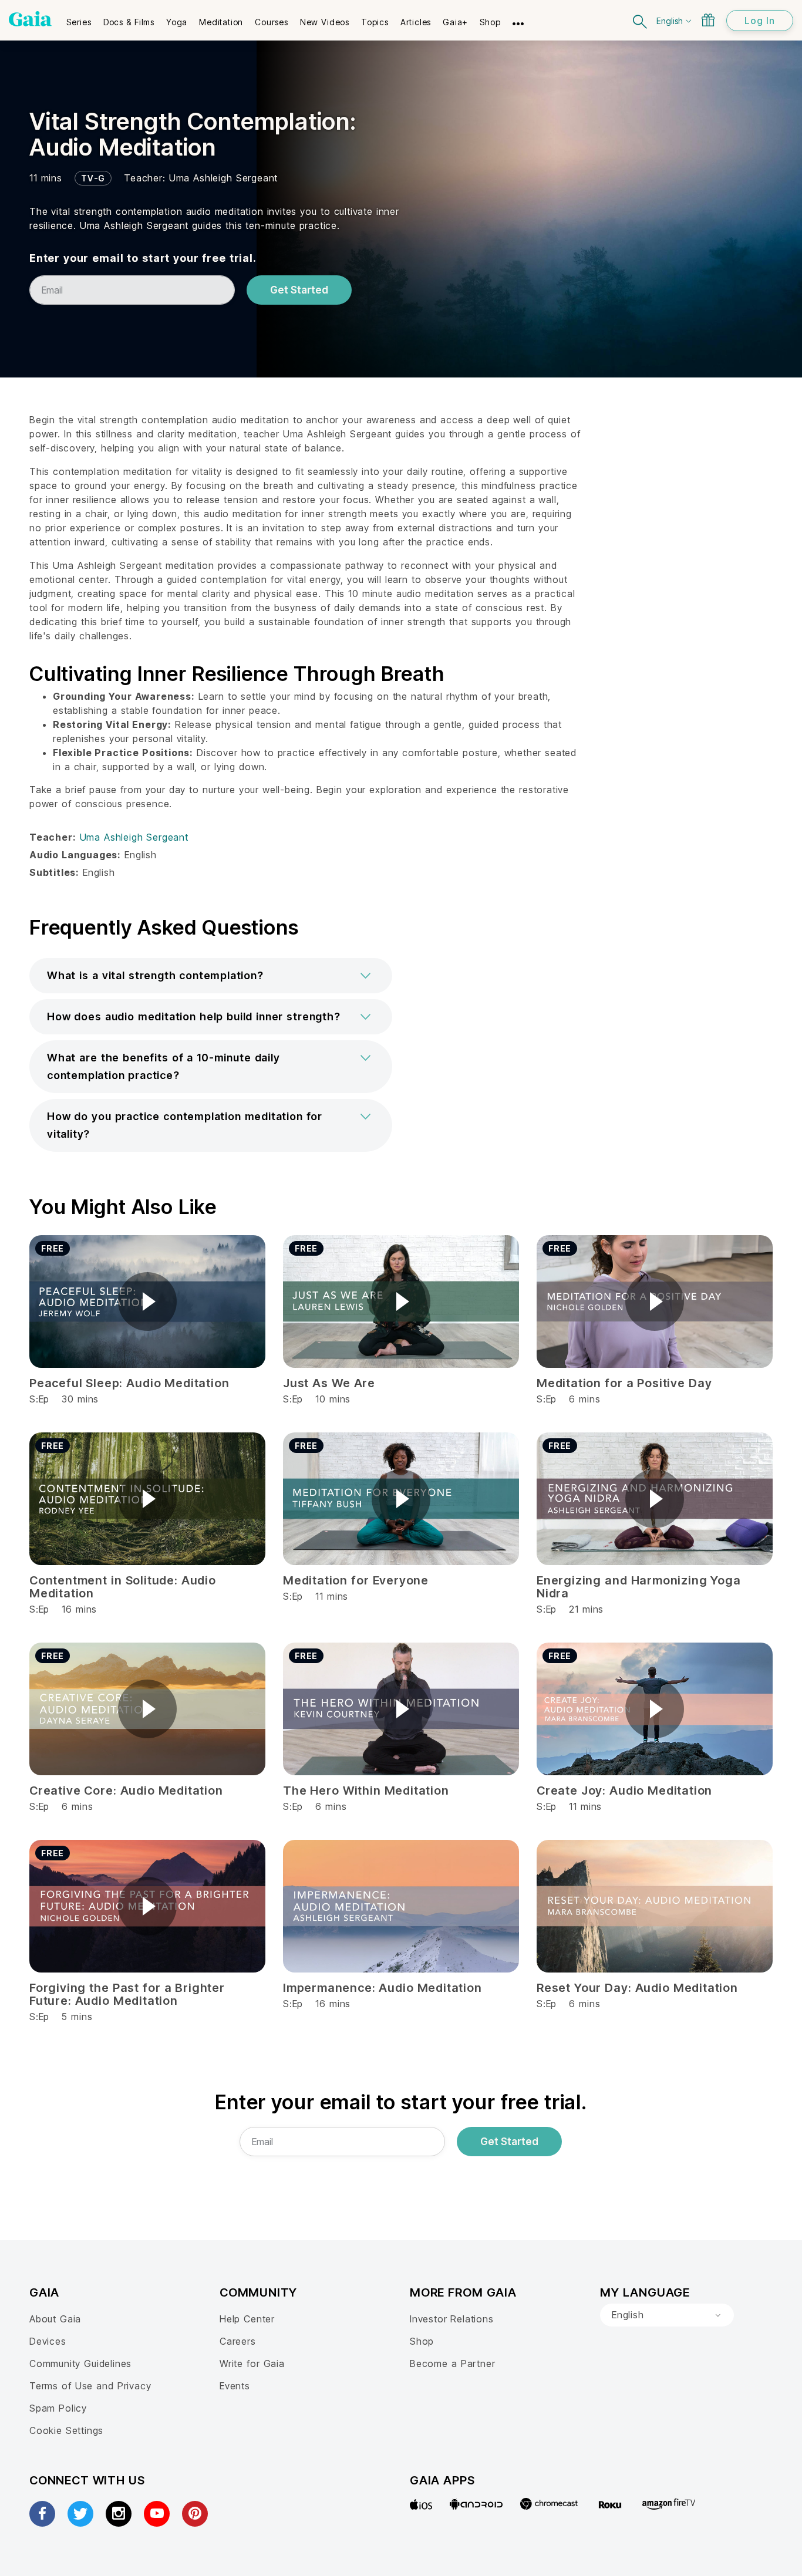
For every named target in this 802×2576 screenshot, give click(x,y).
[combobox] (667, 2315)
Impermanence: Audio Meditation (383, 1988)
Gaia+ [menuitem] (455, 22)
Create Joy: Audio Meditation (624, 1791)
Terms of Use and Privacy (90, 2386)
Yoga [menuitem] (177, 22)
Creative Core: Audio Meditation (126, 1791)
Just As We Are (329, 1383)
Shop (422, 2341)
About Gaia (55, 2319)
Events (235, 2386)
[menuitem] (79, 18)
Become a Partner (452, 2363)
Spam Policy (58, 2408)
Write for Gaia (252, 2363)
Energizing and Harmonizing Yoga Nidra (639, 1587)
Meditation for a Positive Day (624, 1383)
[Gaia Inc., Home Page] (30, 19)
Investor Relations (452, 2319)
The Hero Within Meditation (366, 1791)
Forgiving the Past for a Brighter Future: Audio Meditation (127, 1994)
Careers (238, 2341)
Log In (760, 21)
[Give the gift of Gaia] (708, 20)
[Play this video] (147, 1302)
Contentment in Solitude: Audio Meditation (123, 1587)
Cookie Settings (66, 2430)
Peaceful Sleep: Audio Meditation (129, 1383)
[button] (211, 976)
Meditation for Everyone (356, 1580)
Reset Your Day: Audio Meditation (637, 1988)
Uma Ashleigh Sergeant (223, 178)
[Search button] (641, 20)
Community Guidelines (80, 2363)
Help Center (247, 2319)
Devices (48, 2341)
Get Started (299, 290)
